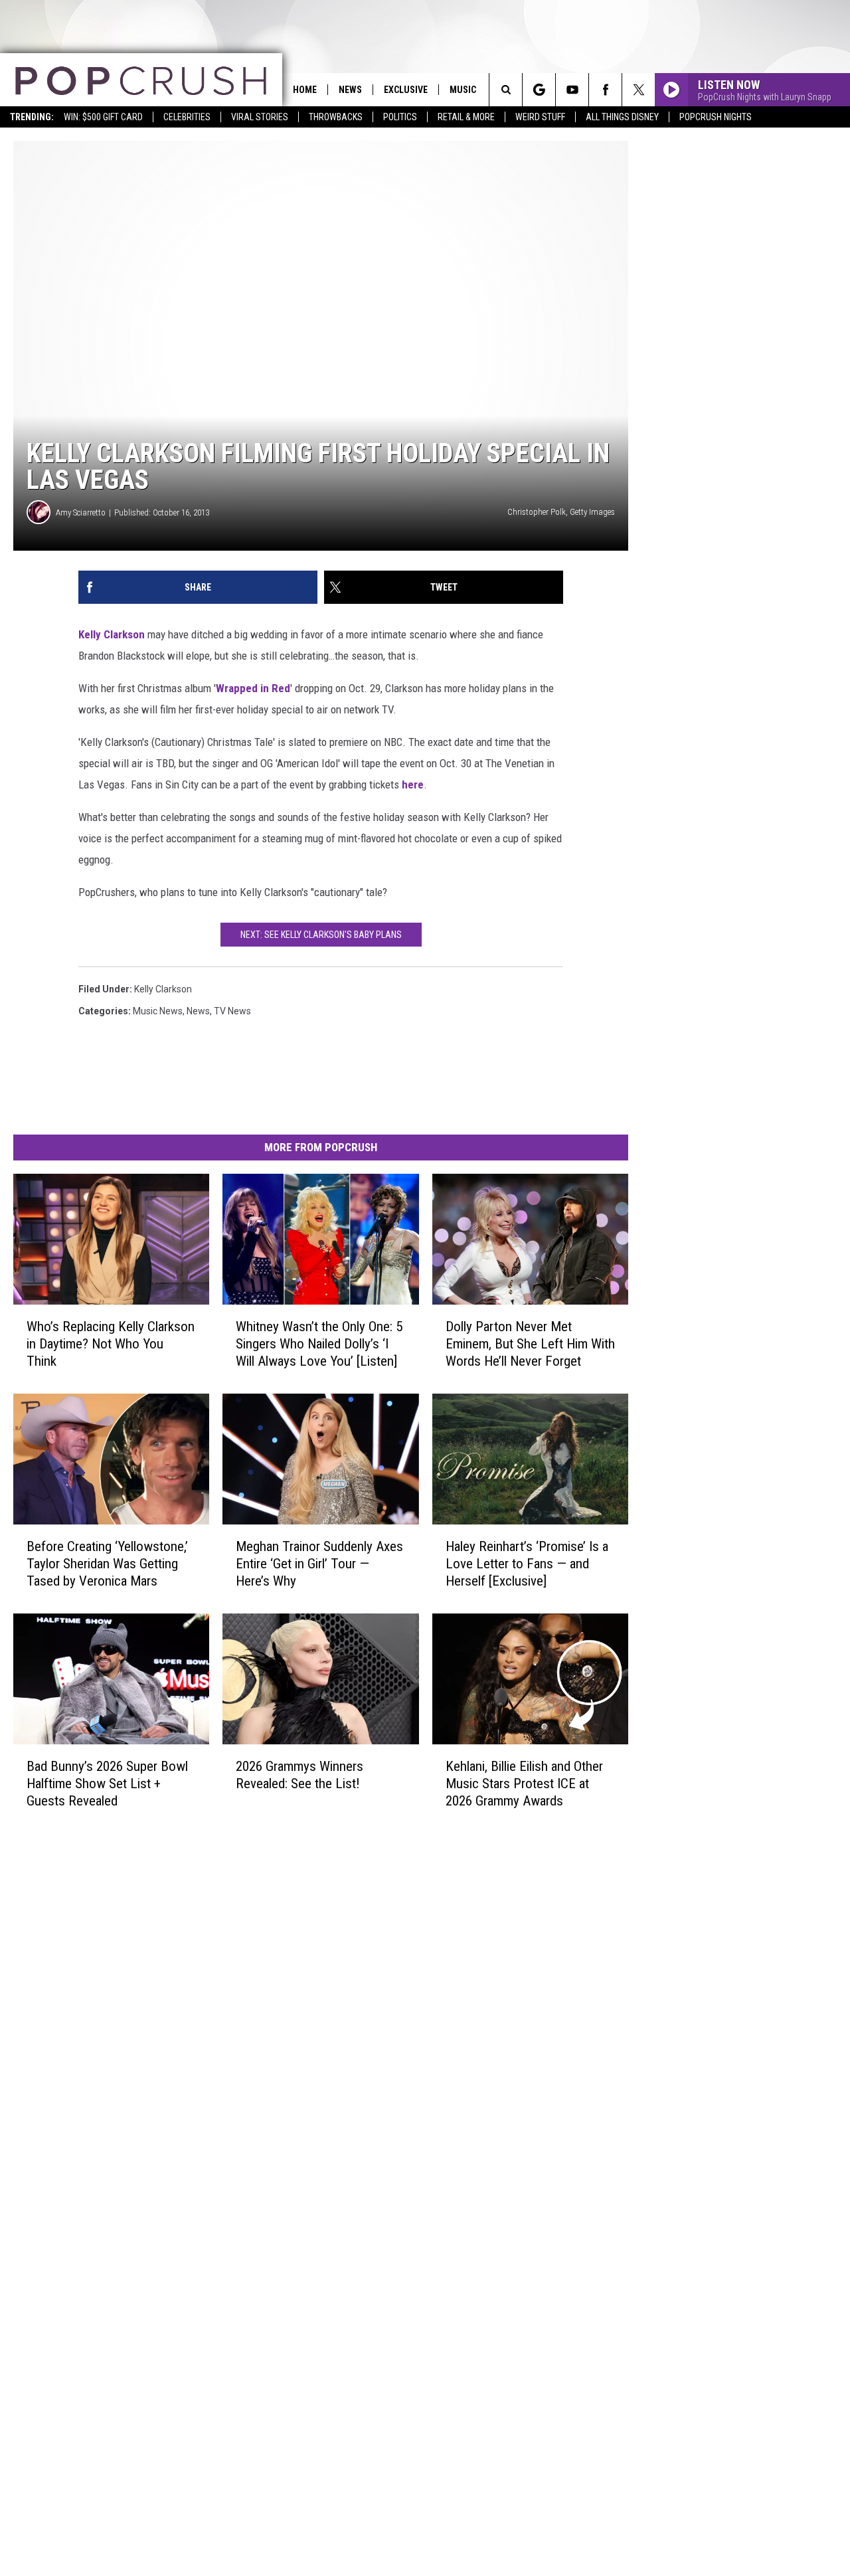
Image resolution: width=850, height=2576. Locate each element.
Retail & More (466, 117)
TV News (232, 1011)
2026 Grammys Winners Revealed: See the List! (299, 1775)
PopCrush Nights (716, 117)
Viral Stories (260, 117)
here (413, 784)
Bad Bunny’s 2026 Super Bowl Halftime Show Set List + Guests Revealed (107, 1784)
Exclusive (406, 90)
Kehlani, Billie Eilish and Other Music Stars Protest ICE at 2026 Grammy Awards (524, 1784)
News (350, 90)
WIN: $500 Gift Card (103, 117)
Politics (400, 117)
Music (463, 90)
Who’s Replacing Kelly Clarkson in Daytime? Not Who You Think (111, 1344)
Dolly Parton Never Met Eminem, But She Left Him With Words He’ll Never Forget (530, 1344)
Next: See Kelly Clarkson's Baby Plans (321, 935)
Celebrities (187, 117)
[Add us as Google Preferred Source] (539, 90)
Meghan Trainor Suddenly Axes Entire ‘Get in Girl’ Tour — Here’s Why (319, 1564)
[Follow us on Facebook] (605, 90)
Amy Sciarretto (81, 512)
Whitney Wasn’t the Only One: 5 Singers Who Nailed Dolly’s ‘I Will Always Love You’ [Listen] (319, 1344)
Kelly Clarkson (112, 634)
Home (305, 90)
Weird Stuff (540, 117)
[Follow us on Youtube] (572, 90)
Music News (158, 1011)
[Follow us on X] (638, 90)
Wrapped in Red (253, 688)
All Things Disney (622, 117)
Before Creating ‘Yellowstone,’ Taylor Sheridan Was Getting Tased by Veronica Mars (107, 1564)
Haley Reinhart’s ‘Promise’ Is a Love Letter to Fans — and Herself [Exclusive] (527, 1564)
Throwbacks (336, 117)
